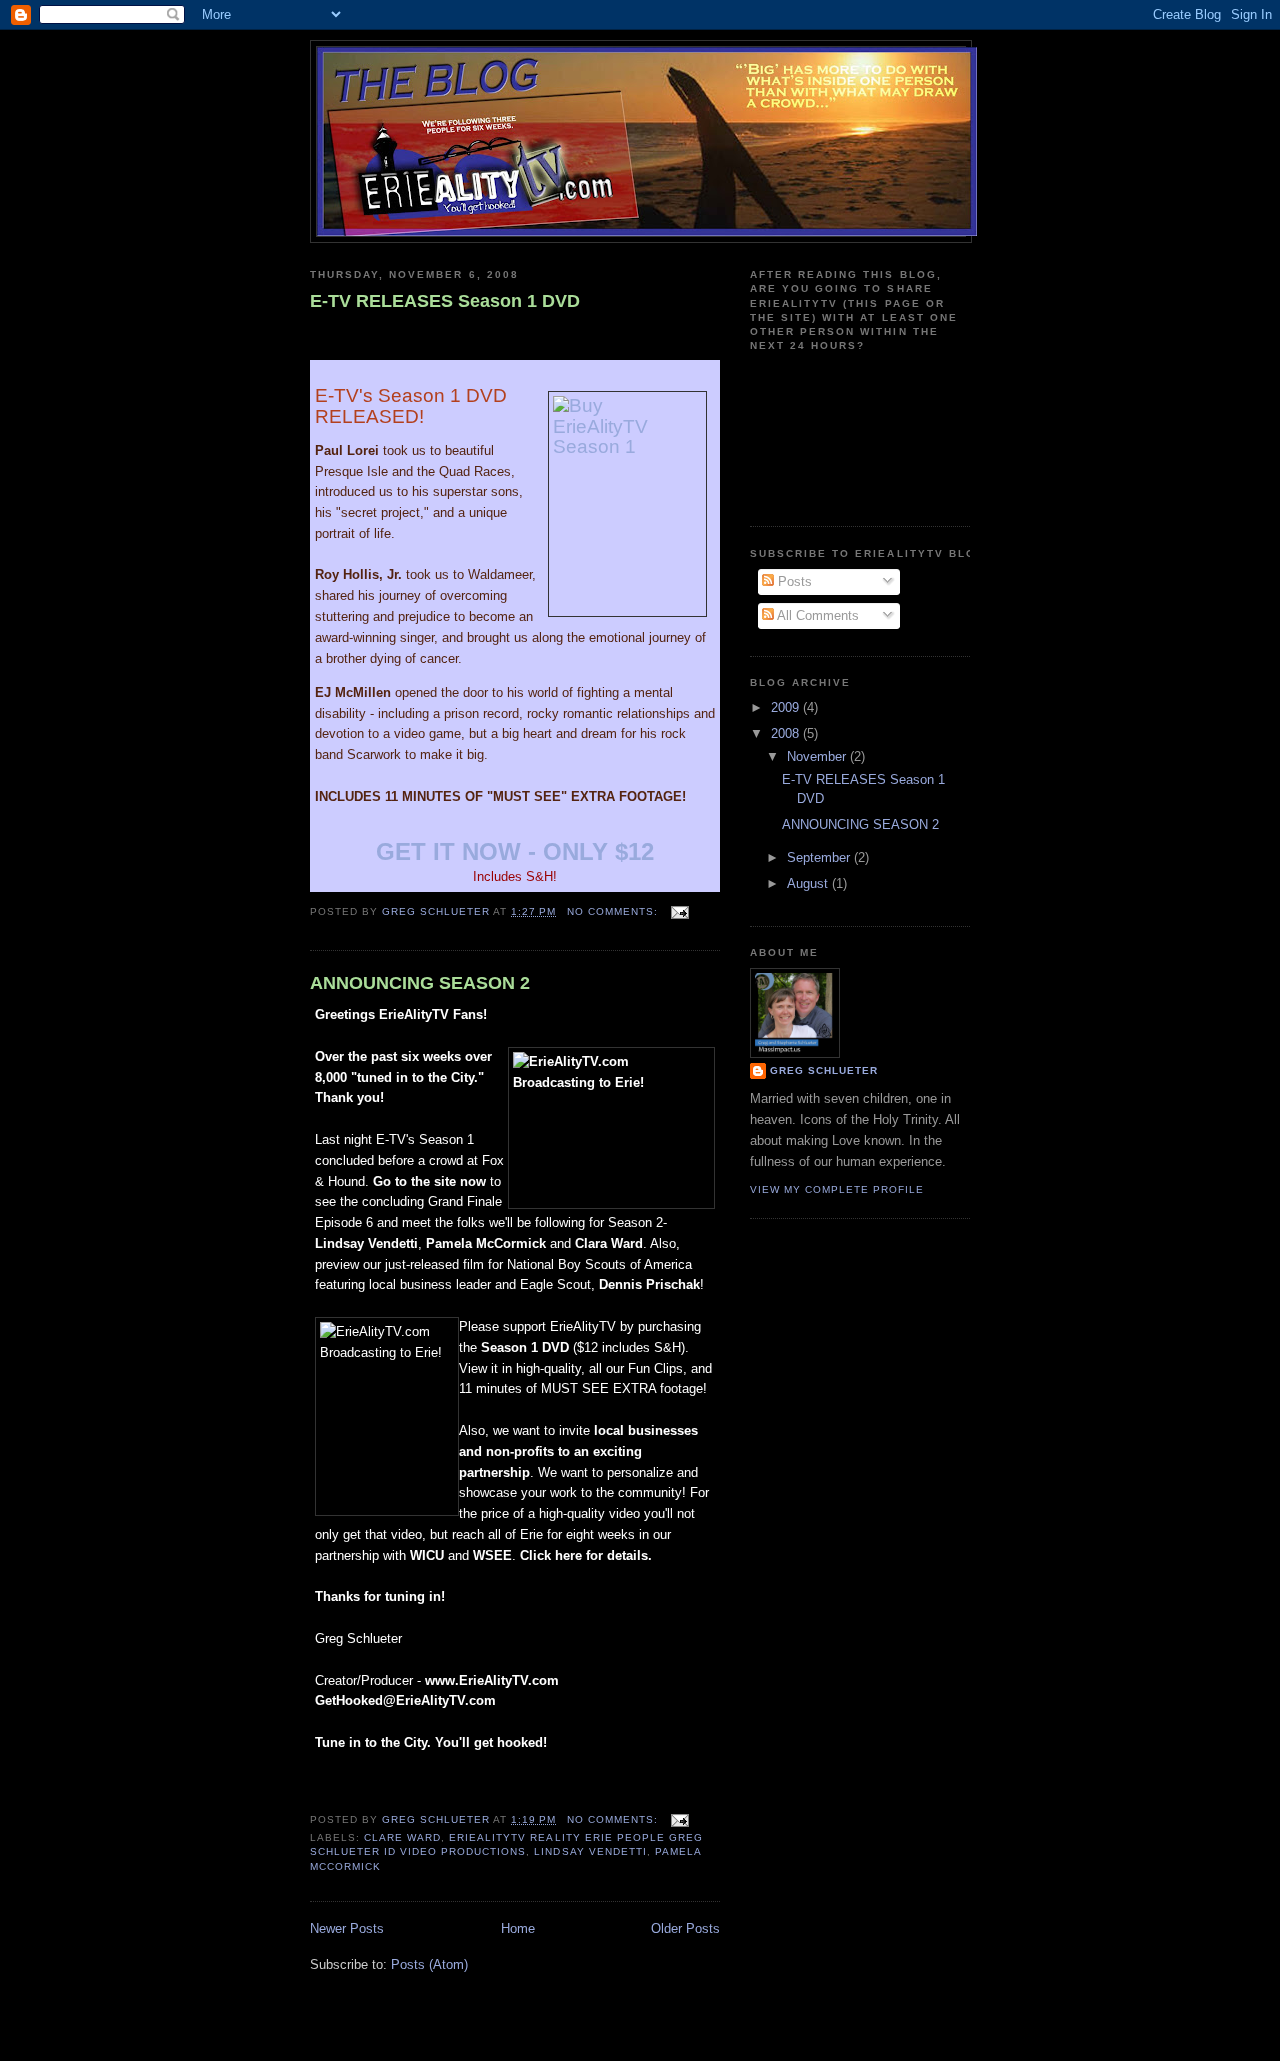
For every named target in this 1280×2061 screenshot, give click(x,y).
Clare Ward (402, 1837)
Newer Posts (347, 1928)
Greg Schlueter (824, 1070)
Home (518, 1928)
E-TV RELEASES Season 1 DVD (445, 301)
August (809, 883)
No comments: (614, 911)
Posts (793, 581)
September (820, 857)
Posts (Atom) (429, 1964)
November (818, 756)
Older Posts (685, 1928)
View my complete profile (837, 1189)
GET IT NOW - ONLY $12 (515, 851)
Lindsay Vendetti (590, 1851)
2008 (787, 733)
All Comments (816, 615)
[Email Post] (679, 911)
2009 (787, 707)
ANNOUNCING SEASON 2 (420, 983)
